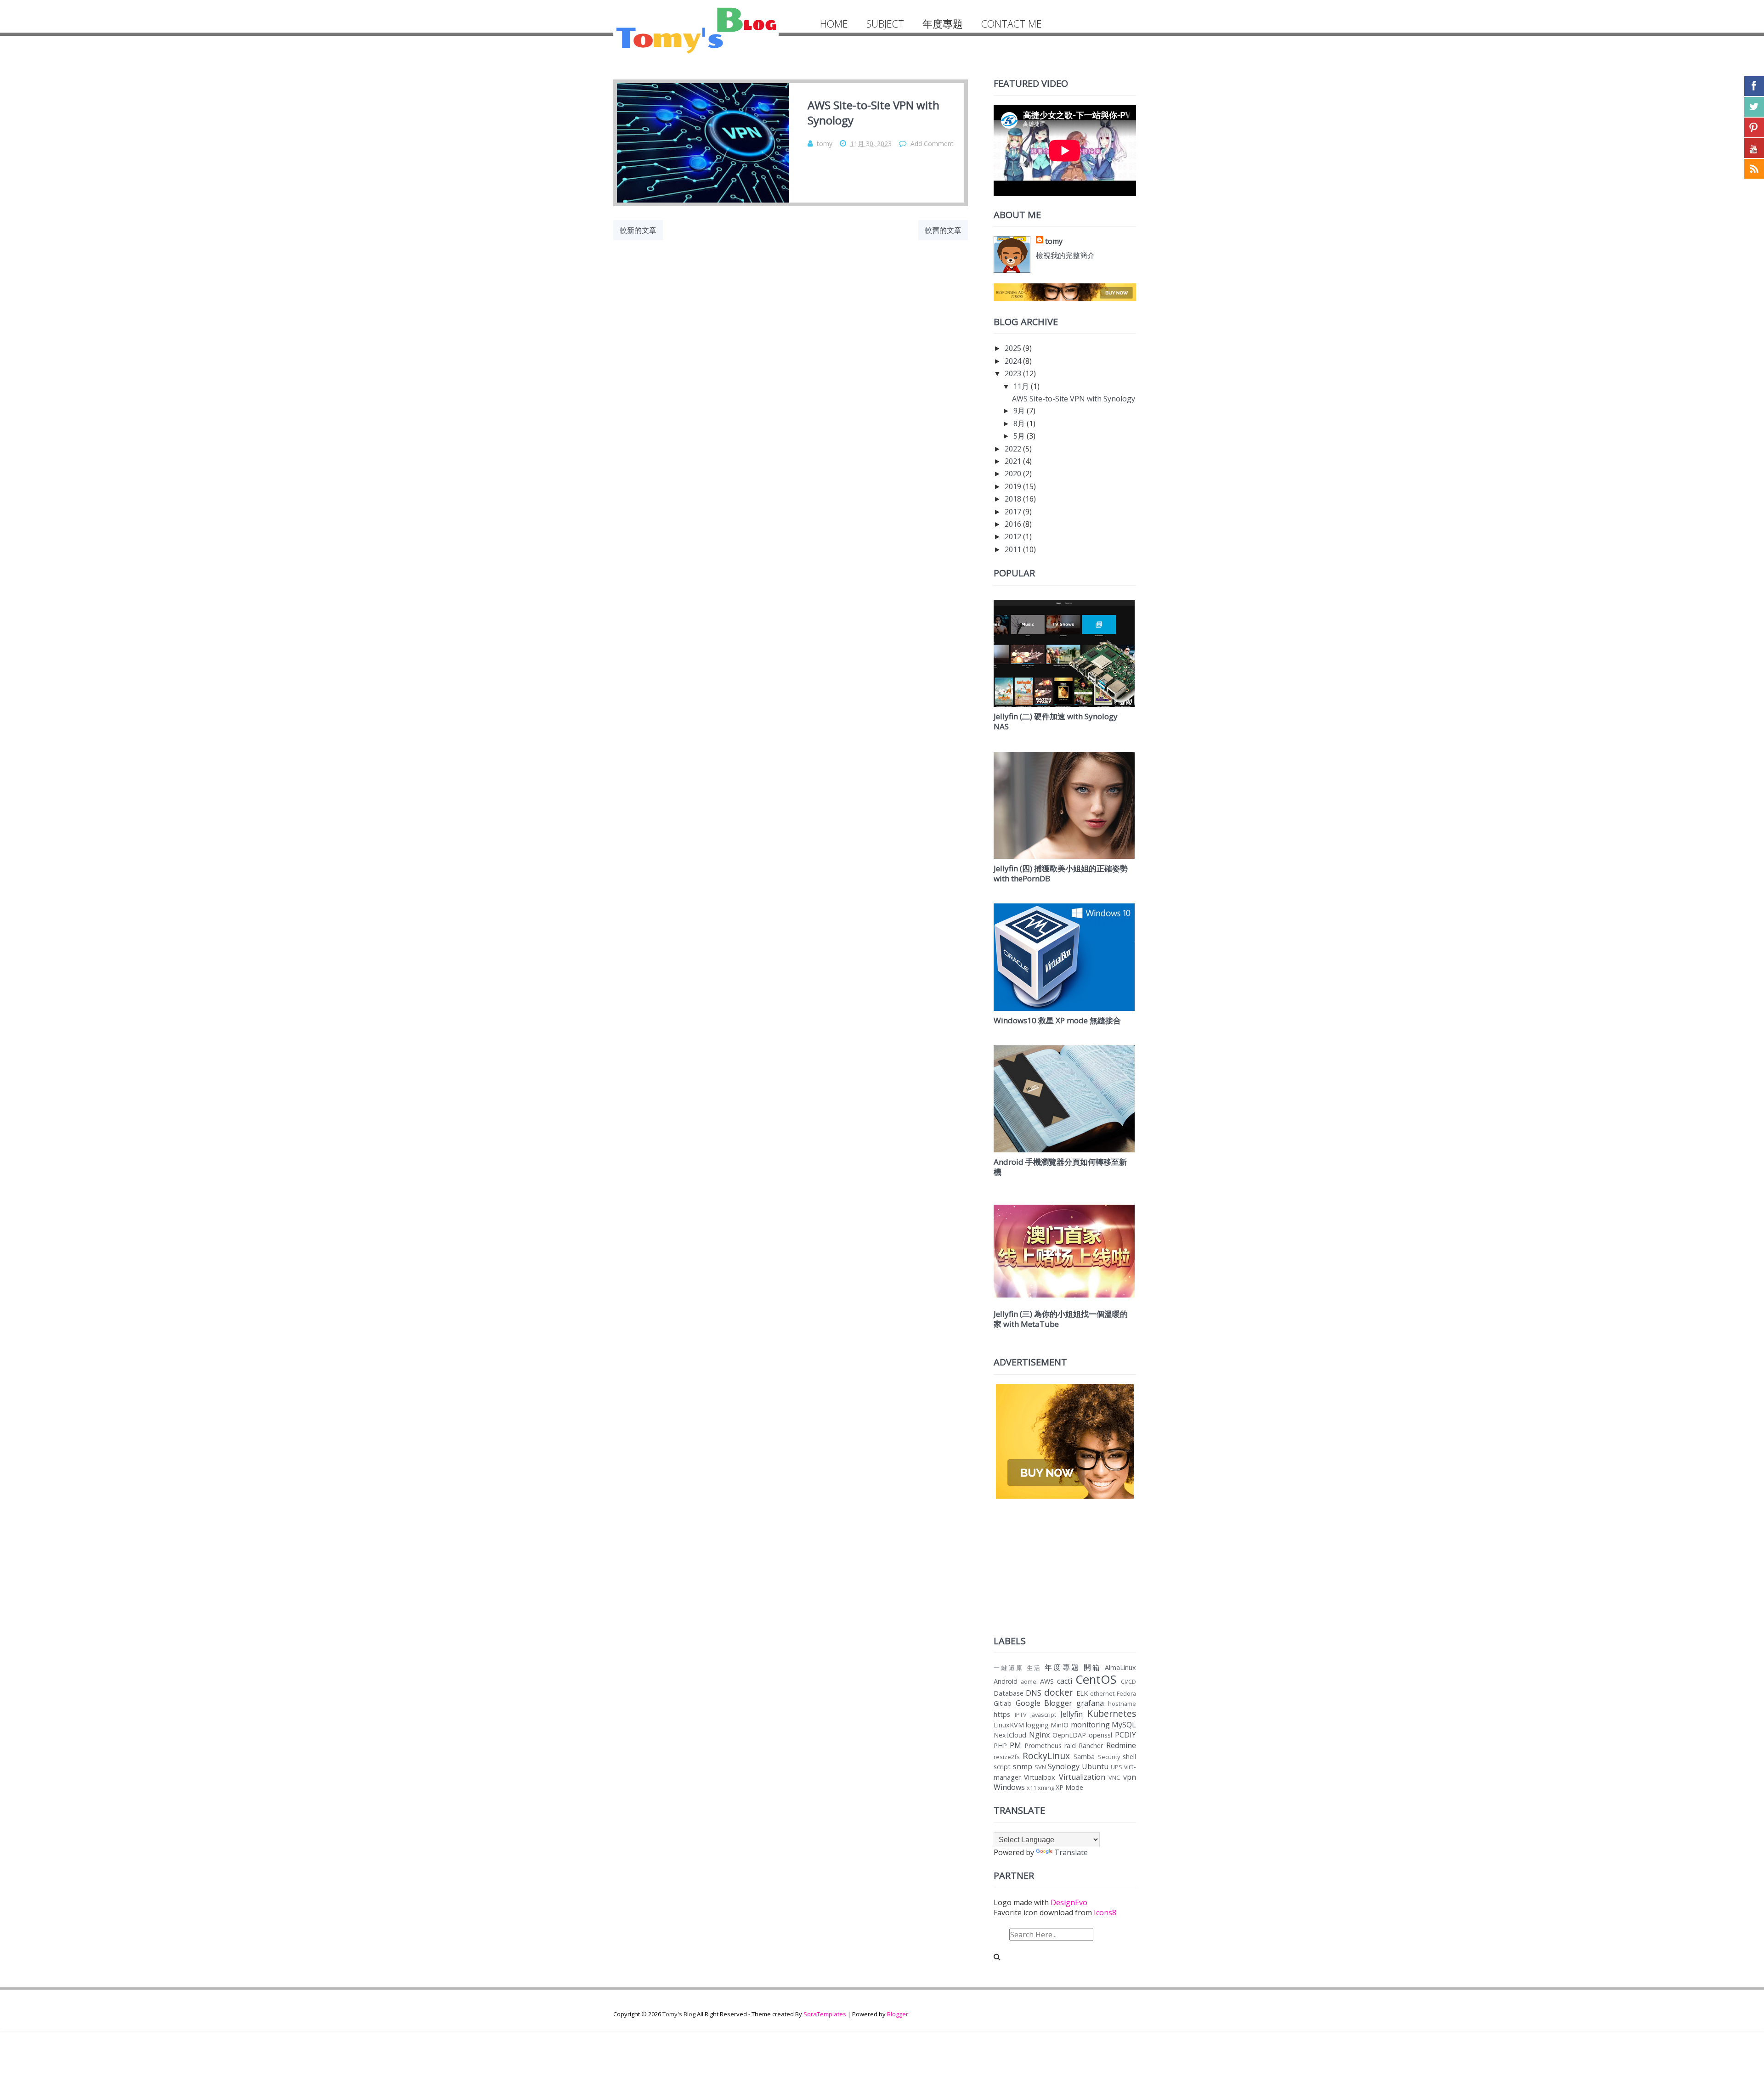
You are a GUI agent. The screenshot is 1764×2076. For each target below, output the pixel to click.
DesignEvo (1069, 1902)
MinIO (1060, 1725)
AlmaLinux (1120, 1667)
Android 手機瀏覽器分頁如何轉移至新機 (1060, 1167)
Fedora (1126, 1693)
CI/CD (1128, 1681)
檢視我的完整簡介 (1065, 255)
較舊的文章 (943, 230)
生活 (1034, 1668)
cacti (1065, 1681)
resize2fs (1007, 1757)
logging (1037, 1725)
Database (1009, 1693)
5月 (1019, 436)
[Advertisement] (1065, 1565)
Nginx (1039, 1735)
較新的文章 (638, 230)
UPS (1117, 1767)
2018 (1013, 499)
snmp (1023, 1766)
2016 (1013, 524)
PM (1015, 1745)
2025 (1013, 348)
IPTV (1021, 1715)
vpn (1130, 1777)
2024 (1013, 361)
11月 (1021, 386)
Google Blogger (1044, 1703)
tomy (1054, 241)
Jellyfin (1071, 1714)
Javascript (1043, 1715)
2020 (1013, 474)
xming (1046, 1788)
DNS (1034, 1693)
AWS (1047, 1681)
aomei (1029, 1681)
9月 (1019, 411)
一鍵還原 (1009, 1668)
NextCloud (1010, 1735)
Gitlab (1003, 1703)
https (1002, 1714)
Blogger (898, 2014)
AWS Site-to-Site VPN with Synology (1074, 399)
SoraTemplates (825, 2014)
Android (1006, 1681)
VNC (1114, 1777)
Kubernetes (1112, 1713)
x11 (1032, 1788)
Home (834, 24)
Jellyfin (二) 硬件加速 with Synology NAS (1056, 721)
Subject (885, 24)
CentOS (1096, 1679)
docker (1059, 1692)
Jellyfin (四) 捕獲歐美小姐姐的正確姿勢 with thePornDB (1061, 873)
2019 (1013, 486)
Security (1109, 1757)
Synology (1064, 1766)
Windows (1009, 1787)
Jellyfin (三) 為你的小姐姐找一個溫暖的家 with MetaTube (1061, 1319)
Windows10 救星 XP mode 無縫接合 (1057, 1020)
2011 (1013, 549)
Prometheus (1043, 1746)
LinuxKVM (1009, 1725)
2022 (1013, 449)
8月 (1019, 423)
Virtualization (1082, 1777)
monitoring (1090, 1725)
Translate (1071, 1852)
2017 (1013, 512)
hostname (1122, 1704)
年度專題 (943, 24)
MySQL (1124, 1725)
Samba (1084, 1757)
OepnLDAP (1069, 1735)
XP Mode (1069, 1787)
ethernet (1102, 1693)
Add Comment (932, 144)
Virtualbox (1040, 1777)
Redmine (1121, 1745)
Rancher (1091, 1746)
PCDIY (1125, 1735)
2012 (1013, 536)
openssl (1100, 1735)
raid (1070, 1746)
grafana (1090, 1703)
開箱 (1093, 1667)
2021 (1013, 461)
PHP (1000, 1746)
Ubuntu (1095, 1766)
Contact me (1012, 24)
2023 (1013, 373)
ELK (1082, 1693)
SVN (1040, 1767)
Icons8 (1105, 1912)
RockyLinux (1046, 1756)
